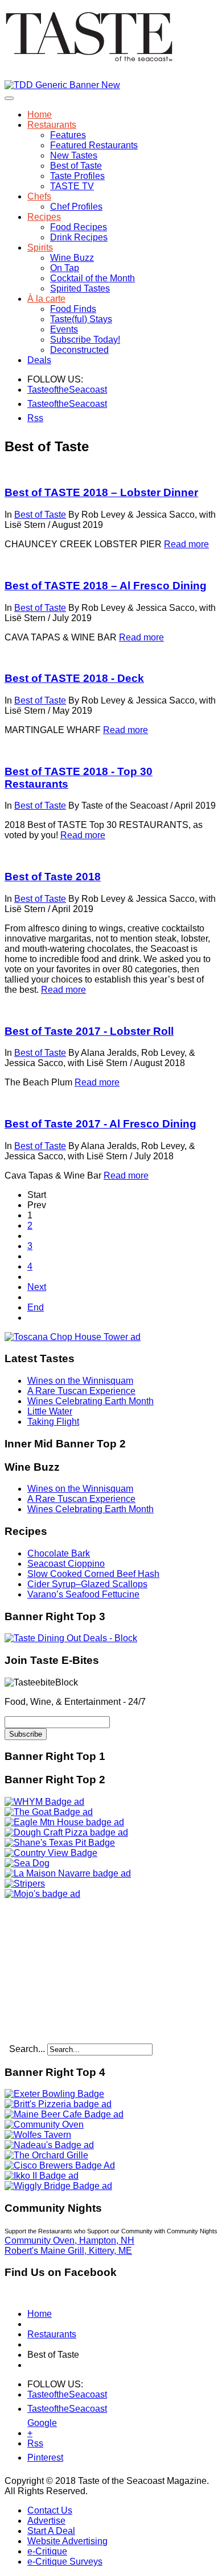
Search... (27, 2049)
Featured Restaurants (94, 145)
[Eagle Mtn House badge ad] (64, 1822)
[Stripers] (25, 1884)
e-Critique (47, 2551)
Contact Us (50, 2510)
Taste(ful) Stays (81, 319)
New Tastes (74, 155)
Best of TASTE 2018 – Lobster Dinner (101, 492)
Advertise (46, 2521)
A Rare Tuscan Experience (81, 1391)
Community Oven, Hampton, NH (69, 2240)
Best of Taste (76, 166)
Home (40, 115)
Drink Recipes (79, 237)
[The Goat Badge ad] (49, 1812)
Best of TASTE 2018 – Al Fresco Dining (106, 586)
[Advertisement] (76, 1970)
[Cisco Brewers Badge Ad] (60, 2165)
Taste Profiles (77, 176)
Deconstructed (79, 350)
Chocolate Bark (59, 1553)
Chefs (39, 196)
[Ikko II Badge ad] (42, 2176)
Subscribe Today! (85, 340)
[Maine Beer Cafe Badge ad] (64, 2114)
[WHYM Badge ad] (44, 1802)
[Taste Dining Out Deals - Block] (71, 1638)
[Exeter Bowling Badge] (54, 2094)
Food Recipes (79, 227)
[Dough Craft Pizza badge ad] (66, 1832)
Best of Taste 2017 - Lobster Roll (89, 1031)
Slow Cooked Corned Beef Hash (93, 1574)
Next (37, 1287)
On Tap (65, 268)
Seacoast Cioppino (66, 1564)
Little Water (50, 1411)
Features (68, 135)
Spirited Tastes (80, 288)
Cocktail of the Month (92, 278)
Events (64, 329)
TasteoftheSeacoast (34, 390)
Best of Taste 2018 (53, 877)
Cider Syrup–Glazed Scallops (87, 1584)
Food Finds (73, 309)
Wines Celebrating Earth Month (91, 1401)
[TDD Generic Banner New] (62, 85)
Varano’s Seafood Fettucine (83, 1594)
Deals (39, 360)
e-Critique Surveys (65, 2562)
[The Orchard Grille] (46, 2155)
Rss (34, 418)
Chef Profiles (76, 207)
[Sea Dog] (27, 1863)
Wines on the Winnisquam (80, 1381)
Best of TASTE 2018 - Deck (74, 678)
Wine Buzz (72, 258)
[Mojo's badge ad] (42, 1894)
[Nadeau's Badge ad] (49, 2145)
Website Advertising (67, 2541)
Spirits (40, 247)
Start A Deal (51, 2531)
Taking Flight (53, 1422)
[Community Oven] (44, 2125)
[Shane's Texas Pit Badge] (60, 1843)
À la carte (46, 299)
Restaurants (52, 125)
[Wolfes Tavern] (38, 2135)
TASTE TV (72, 186)
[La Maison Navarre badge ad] (68, 1873)
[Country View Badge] (51, 1853)
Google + (34, 2425)
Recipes (44, 217)
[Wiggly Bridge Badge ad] (58, 2186)
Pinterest (34, 2458)
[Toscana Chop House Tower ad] (73, 1337)
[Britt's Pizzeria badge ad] (58, 2104)
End (36, 1307)
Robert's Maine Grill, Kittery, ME (68, 2251)
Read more (186, 544)
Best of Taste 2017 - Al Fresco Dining (100, 1124)
